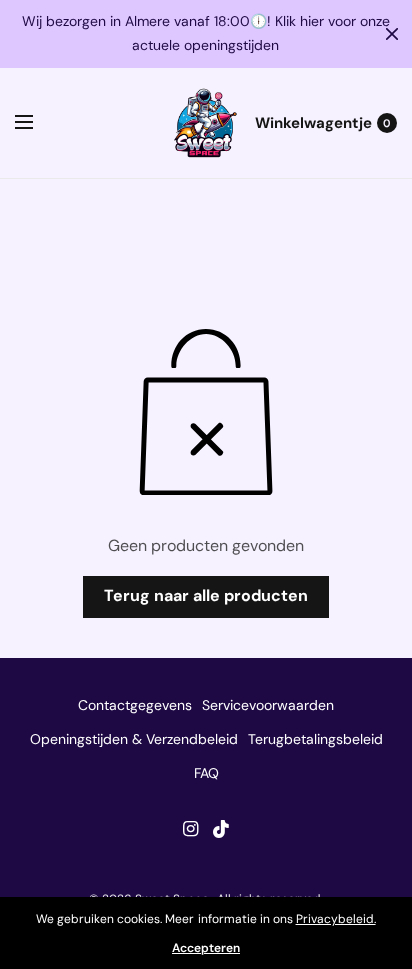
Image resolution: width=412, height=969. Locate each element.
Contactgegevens (135, 705)
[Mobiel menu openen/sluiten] (37, 123)
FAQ (206, 773)
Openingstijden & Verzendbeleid (134, 739)
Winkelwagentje (313, 123)
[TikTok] (222, 829)
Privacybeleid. (336, 919)
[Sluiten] (392, 34)
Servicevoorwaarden (268, 705)
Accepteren (206, 948)
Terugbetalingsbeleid (315, 739)
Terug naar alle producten (206, 595)
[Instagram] (190, 829)
